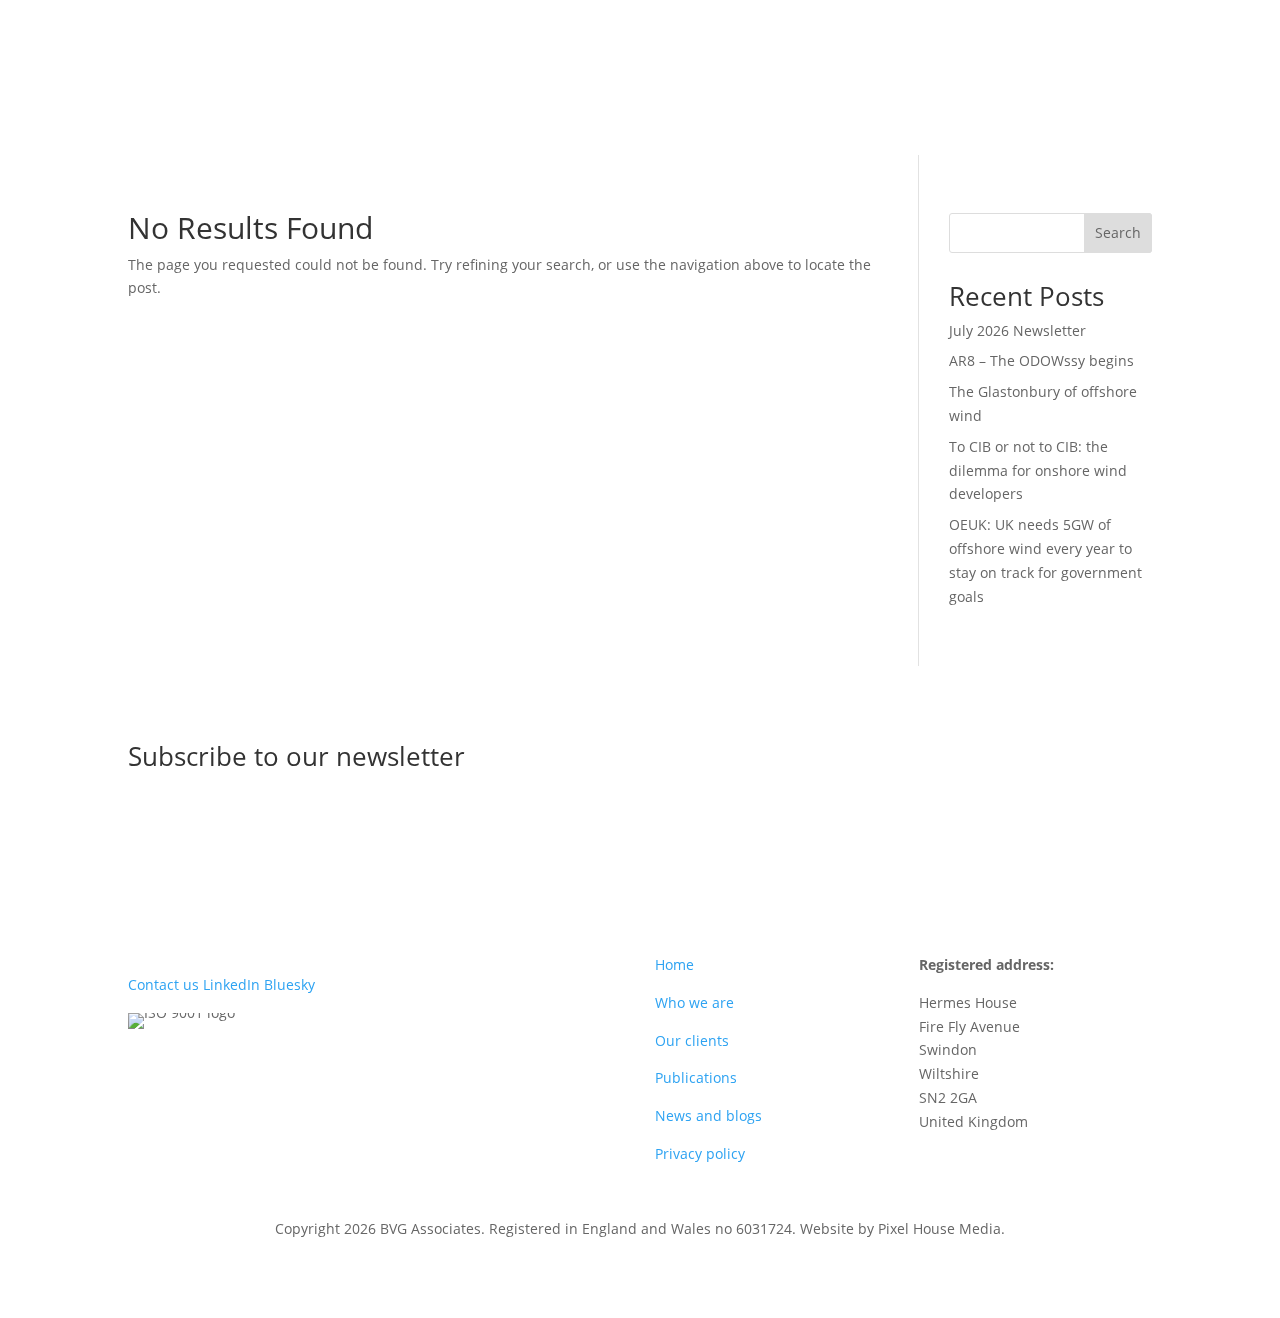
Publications (696, 1077)
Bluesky (289, 984)
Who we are (694, 1002)
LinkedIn (231, 984)
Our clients (692, 1040)
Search (1118, 232)
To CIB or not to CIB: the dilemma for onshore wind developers (1038, 470)
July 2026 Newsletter (1017, 330)
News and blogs (708, 1115)
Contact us (163, 984)
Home (674, 964)
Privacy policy (700, 1153)
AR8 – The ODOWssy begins (1041, 360)
